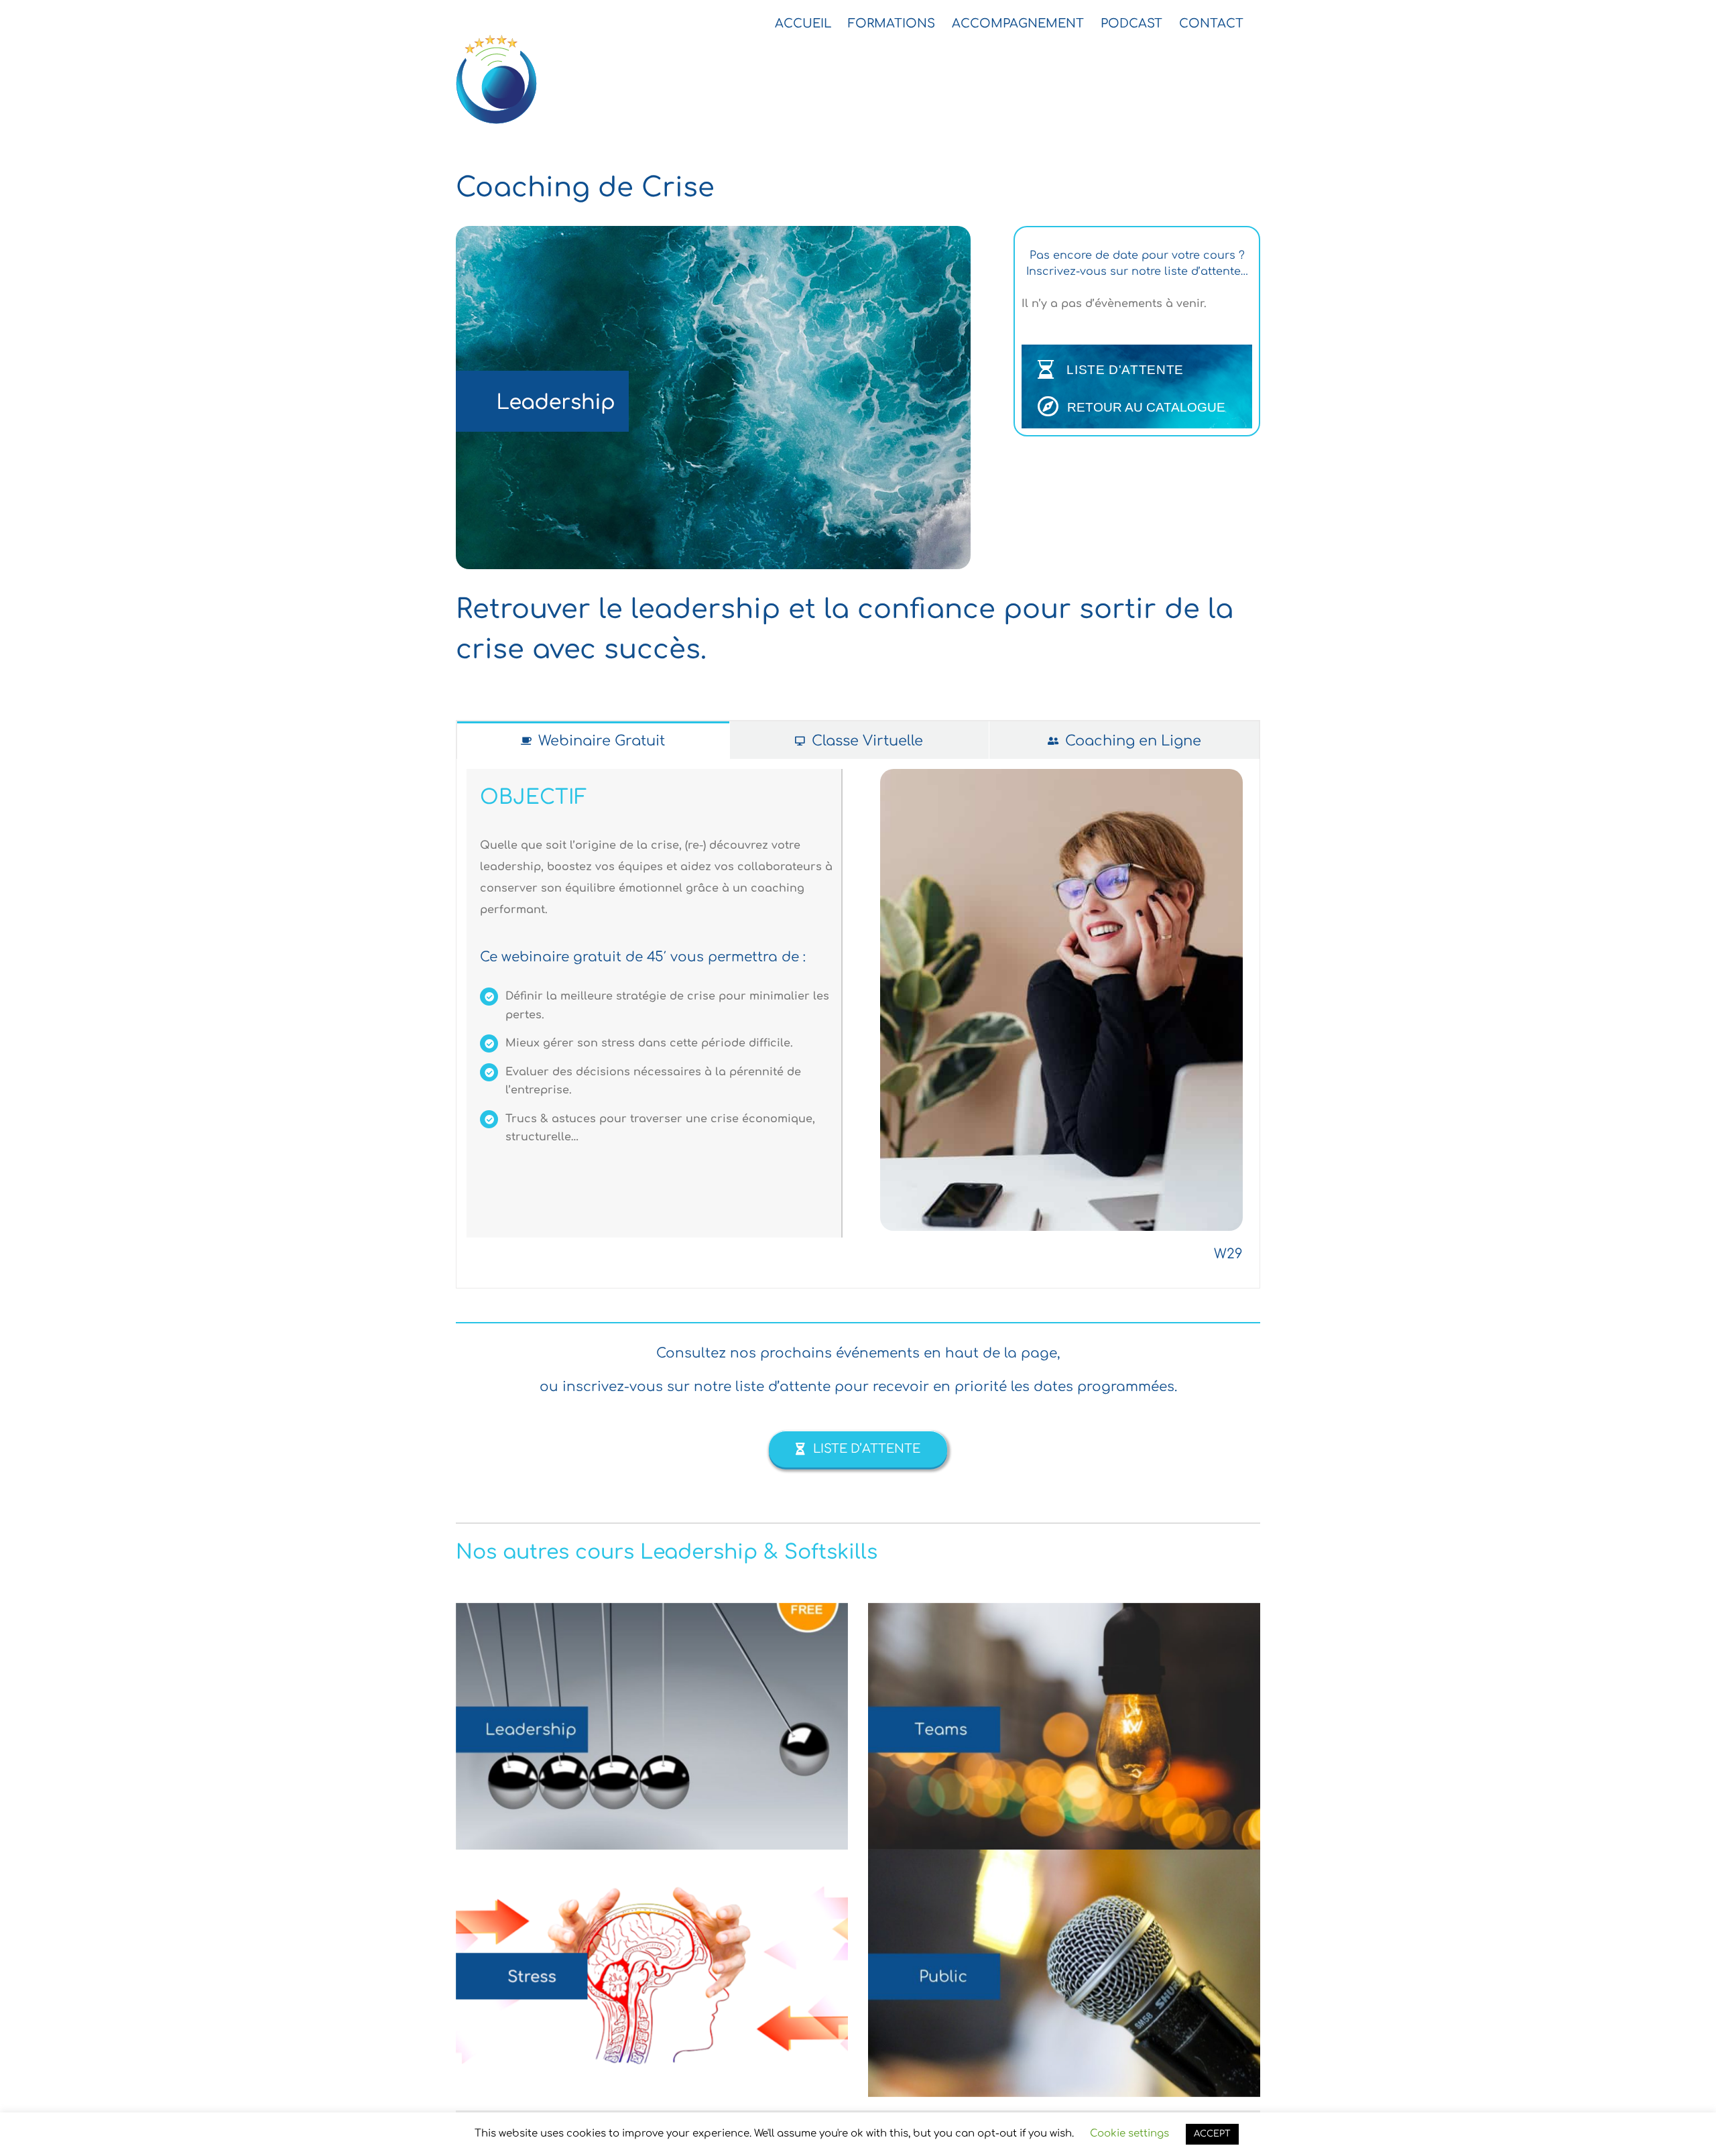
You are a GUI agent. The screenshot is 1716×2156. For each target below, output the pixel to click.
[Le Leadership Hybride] (652, 1727)
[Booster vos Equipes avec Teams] (1064, 1727)
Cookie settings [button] (1129, 2134)
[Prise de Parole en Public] (1064, 1973)
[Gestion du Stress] (652, 1973)
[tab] (593, 740)
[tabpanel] (858, 1023)
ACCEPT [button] (1212, 2134)
